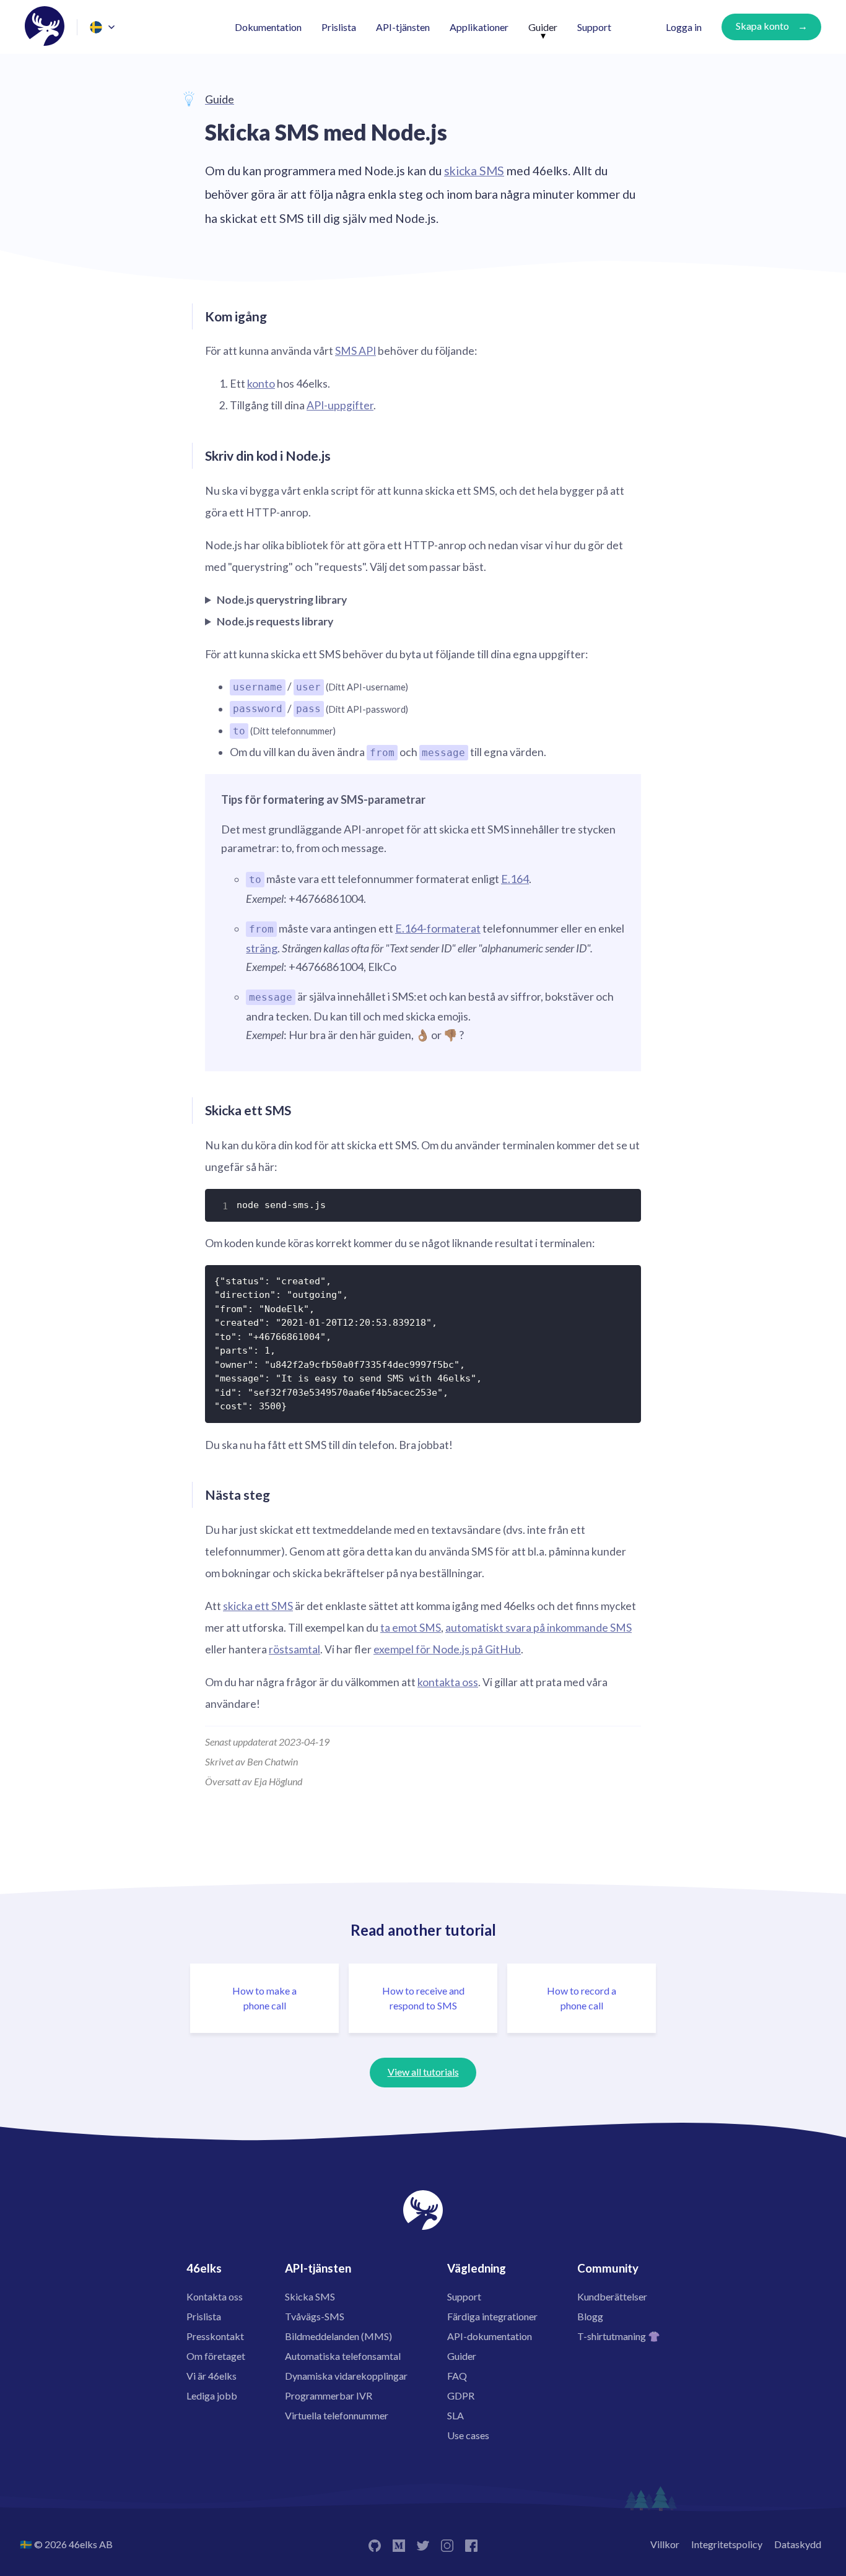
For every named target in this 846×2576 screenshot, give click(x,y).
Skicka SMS (310, 2296)
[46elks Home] (45, 27)
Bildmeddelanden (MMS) (338, 2336)
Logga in (684, 27)
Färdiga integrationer (492, 2316)
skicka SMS (474, 171)
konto (261, 384)
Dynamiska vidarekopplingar (346, 2376)
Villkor (665, 2544)
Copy (624, 1203)
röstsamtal (294, 1649)
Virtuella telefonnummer (337, 2415)
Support (594, 27)
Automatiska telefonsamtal (343, 2356)
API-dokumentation (490, 2336)
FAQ (457, 2376)
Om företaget (216, 2356)
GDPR (461, 2395)
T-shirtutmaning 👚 (619, 2336)
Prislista (339, 27)
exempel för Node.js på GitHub (447, 1649)
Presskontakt (215, 2336)
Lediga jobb (212, 2395)
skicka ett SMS (258, 1606)
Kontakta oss (215, 2296)
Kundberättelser (612, 2296)
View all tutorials (423, 2072)
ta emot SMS (411, 1628)
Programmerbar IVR (329, 2395)
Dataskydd (798, 2544)
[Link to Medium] (399, 2544)
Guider (543, 27)
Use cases (468, 2435)
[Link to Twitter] (423, 2544)
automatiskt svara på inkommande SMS (539, 1628)
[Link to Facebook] (471, 2544)
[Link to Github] (375, 2544)
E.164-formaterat (438, 928)
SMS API (355, 351)
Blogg (590, 2316)
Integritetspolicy (727, 2544)
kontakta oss (448, 1682)
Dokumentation (268, 27)
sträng (262, 948)
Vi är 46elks (211, 2376)
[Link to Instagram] (447, 2544)
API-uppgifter (340, 405)
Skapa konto (762, 26)
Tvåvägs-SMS (315, 2316)
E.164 (515, 879)
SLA (456, 2415)
